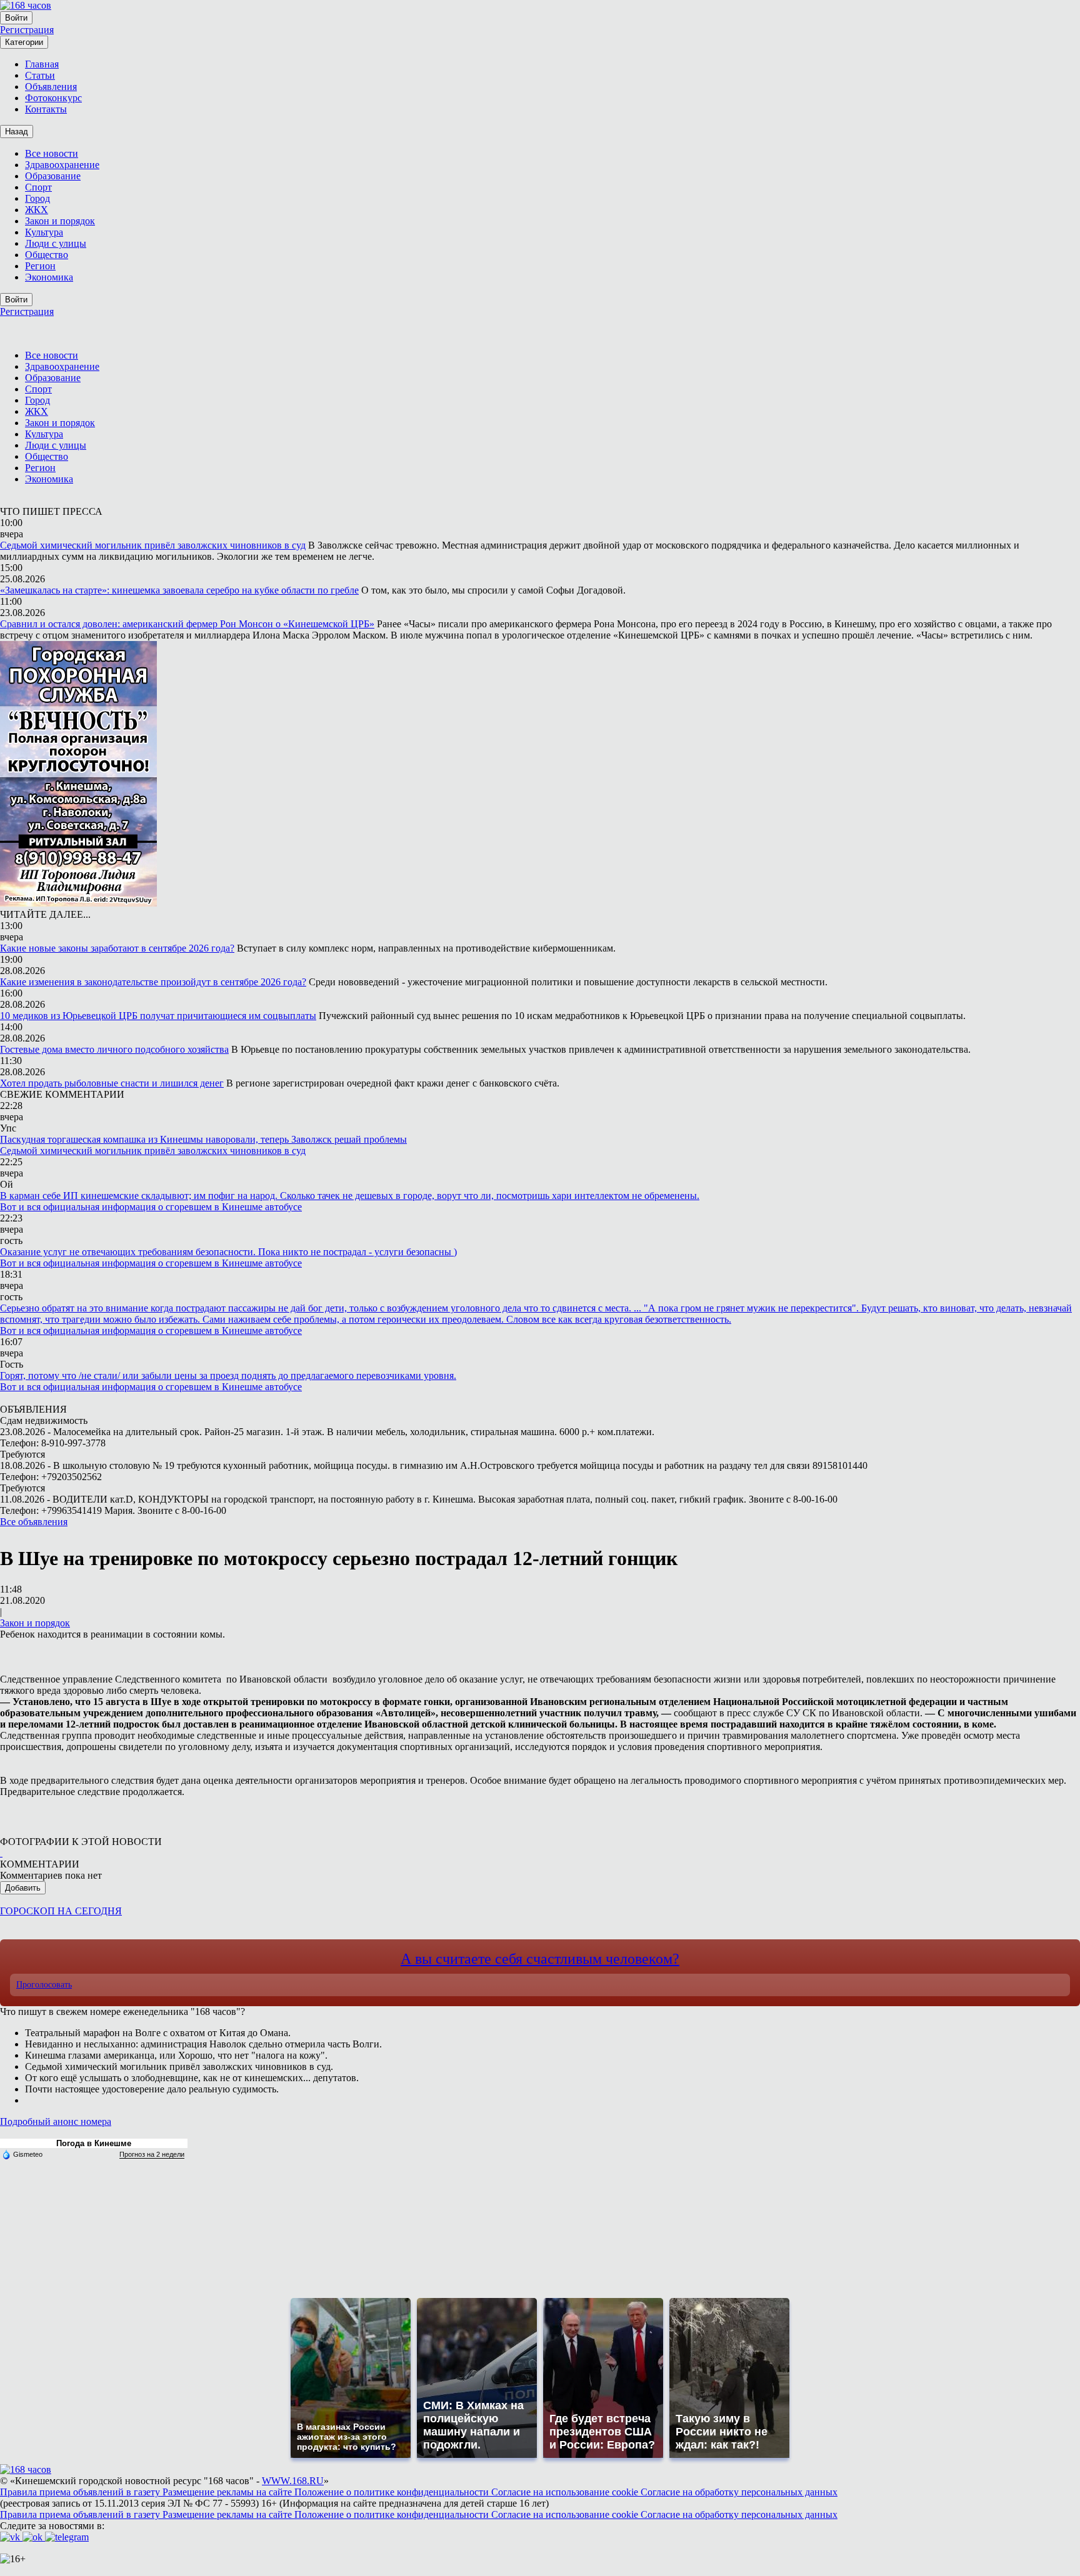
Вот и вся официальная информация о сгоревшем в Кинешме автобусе (151, 1207)
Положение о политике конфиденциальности (393, 2492)
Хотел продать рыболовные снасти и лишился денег (112, 1083)
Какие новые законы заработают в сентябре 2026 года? (117, 948)
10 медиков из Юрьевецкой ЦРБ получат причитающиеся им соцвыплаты (158, 1016)
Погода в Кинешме (94, 2143)
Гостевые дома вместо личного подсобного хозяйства (114, 1049)
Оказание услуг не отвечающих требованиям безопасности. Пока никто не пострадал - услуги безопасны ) (228, 1252)
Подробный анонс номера (56, 2121)
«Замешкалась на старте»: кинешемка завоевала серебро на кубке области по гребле (179, 590)
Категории (24, 42)
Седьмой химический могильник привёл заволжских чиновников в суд (153, 545)
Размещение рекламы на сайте (228, 2492)
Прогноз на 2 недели (152, 2154)
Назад (17, 132)
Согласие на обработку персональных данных (739, 2492)
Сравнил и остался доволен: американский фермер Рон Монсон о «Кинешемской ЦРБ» (187, 624)
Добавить (23, 1888)
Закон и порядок (35, 1623)
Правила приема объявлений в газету (81, 2492)
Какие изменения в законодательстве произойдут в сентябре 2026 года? (153, 982)
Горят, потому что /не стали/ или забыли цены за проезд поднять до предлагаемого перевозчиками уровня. (228, 1375)
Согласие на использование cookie (566, 2492)
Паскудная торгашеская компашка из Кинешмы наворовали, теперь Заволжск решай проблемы (203, 1139)
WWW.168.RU (293, 2481)
